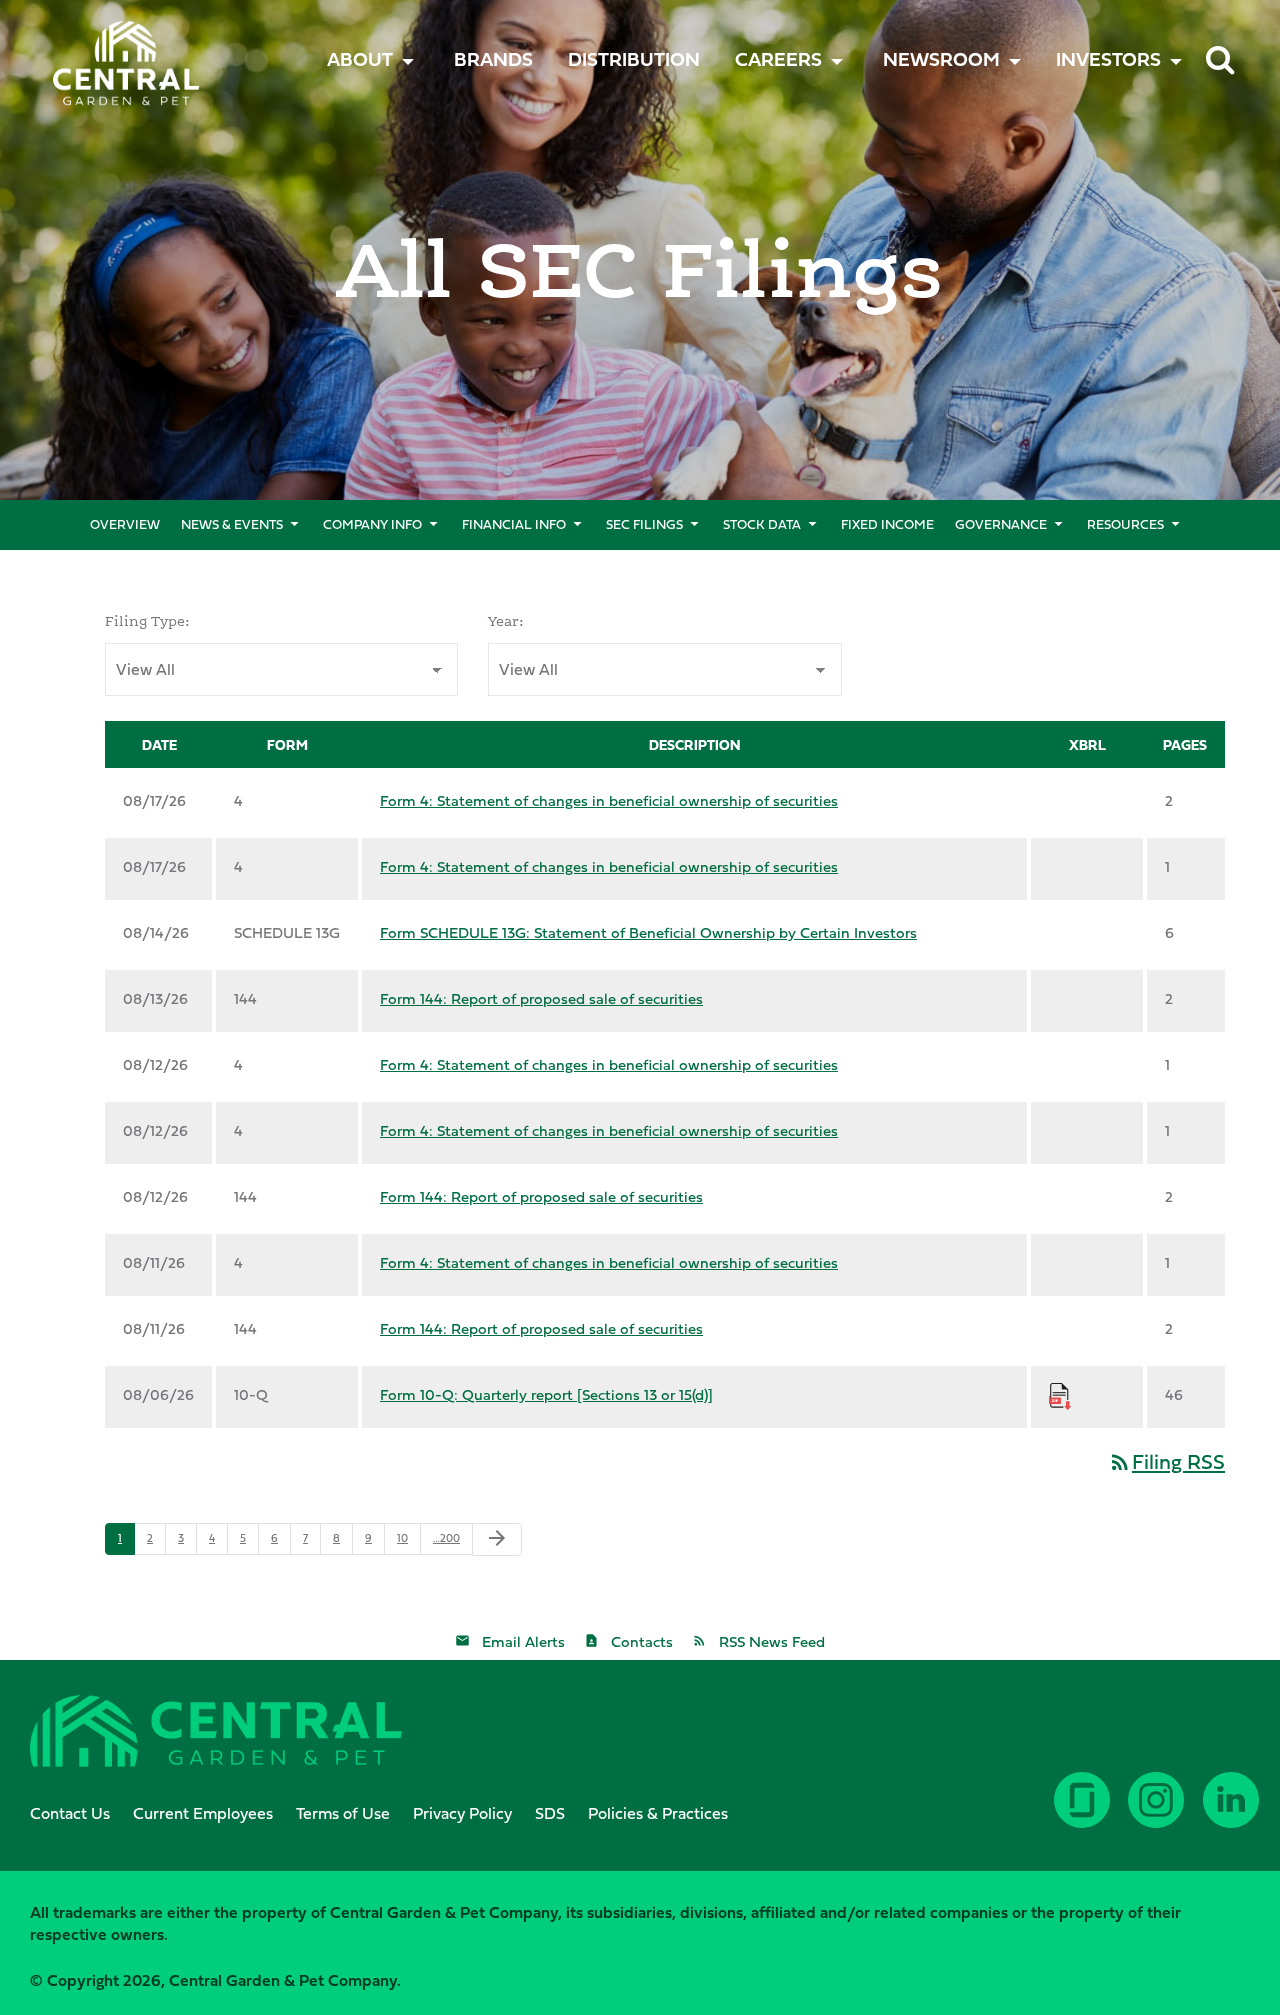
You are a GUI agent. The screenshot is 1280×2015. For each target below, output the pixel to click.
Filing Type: (147, 621)
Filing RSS (1166, 1461)
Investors (1108, 59)
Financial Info (514, 524)
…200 (446, 1538)
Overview (125, 524)
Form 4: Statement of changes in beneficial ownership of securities (609, 800)
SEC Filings (644, 524)
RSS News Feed (772, 1641)
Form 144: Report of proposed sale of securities (541, 998)
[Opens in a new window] (1233, 1815)
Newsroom (941, 59)
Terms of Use (343, 1813)
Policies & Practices (658, 1813)
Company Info (372, 524)
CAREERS (778, 59)
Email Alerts (523, 1641)
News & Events (232, 524)
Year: (506, 621)
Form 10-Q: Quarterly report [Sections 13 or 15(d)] (546, 1394)
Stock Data (762, 524)
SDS (550, 1813)
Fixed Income (887, 524)
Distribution (634, 59)
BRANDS (493, 59)
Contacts (642, 1641)
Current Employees (203, 1813)
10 (402, 1538)
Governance (1001, 524)
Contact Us (70, 1813)
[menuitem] (493, 59)
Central (97, 45)
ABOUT (360, 59)
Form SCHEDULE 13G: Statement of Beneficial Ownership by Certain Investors (648, 932)
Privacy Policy (462, 1813)
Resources (1125, 524)
